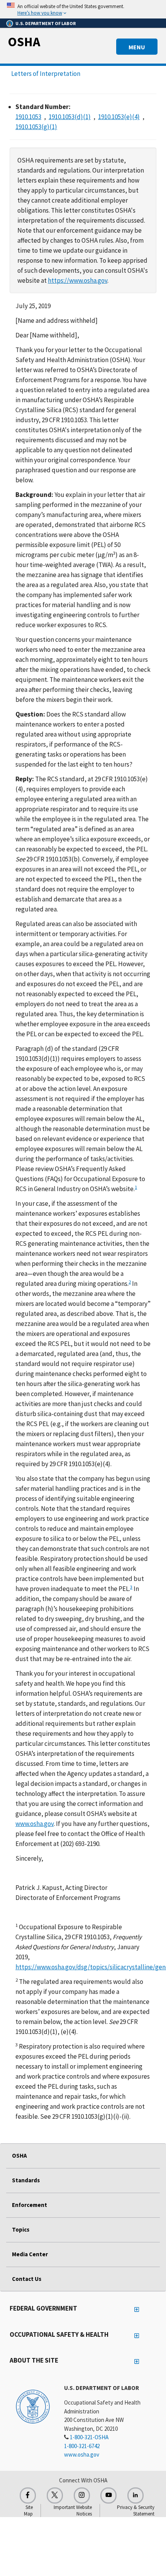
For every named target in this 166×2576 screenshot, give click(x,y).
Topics (21, 2229)
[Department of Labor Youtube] (108, 2495)
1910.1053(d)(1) (70, 117)
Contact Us (27, 2279)
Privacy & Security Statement (136, 2511)
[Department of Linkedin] (136, 2495)
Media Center (30, 2254)
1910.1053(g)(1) (36, 127)
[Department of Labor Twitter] (55, 2495)
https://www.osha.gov (78, 280)
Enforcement (30, 2205)
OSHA (24, 42)
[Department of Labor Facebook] (28, 2495)
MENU (137, 47)
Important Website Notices (73, 2511)
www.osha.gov (35, 1824)
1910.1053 (28, 117)
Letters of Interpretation (46, 74)
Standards (26, 2180)
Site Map (28, 2511)
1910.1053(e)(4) (119, 117)
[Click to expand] (83, 9)
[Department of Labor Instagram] (82, 2495)
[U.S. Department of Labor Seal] (33, 2406)
